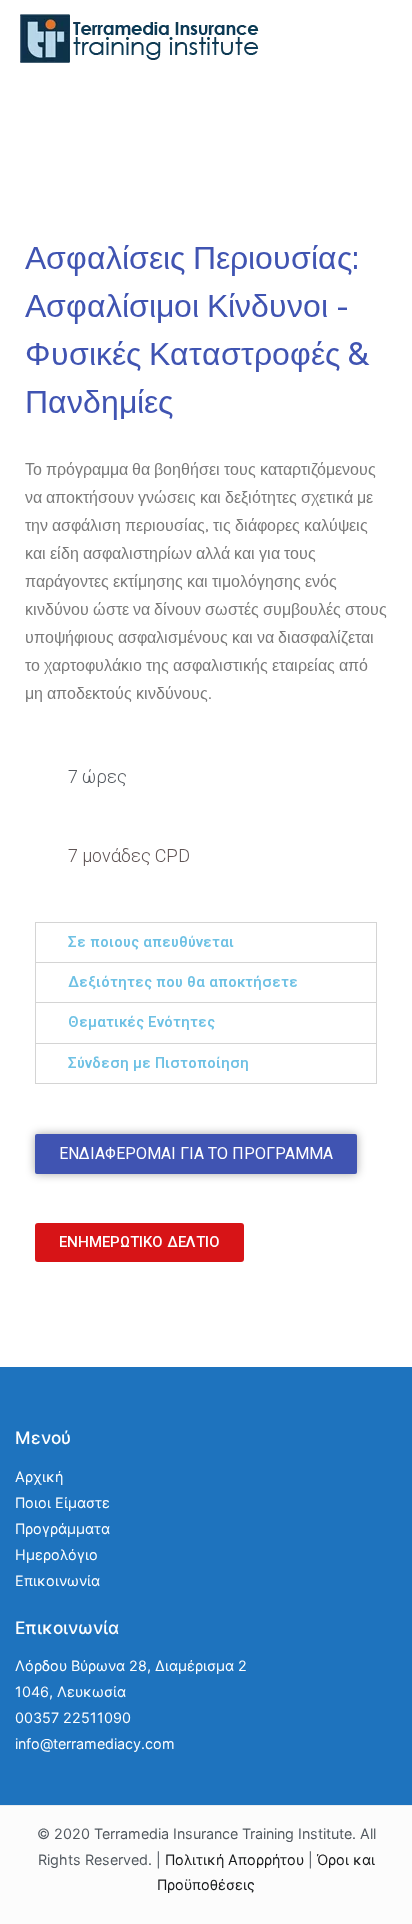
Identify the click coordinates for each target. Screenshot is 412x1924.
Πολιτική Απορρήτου (234, 1859)
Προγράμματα (62, 1528)
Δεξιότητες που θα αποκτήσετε (183, 982)
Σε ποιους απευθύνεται (151, 942)
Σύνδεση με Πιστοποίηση (158, 1063)
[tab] (206, 942)
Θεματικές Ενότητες (141, 1022)
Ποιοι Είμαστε (62, 1502)
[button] (196, 1154)
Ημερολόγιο (56, 1554)
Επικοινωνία (57, 1580)
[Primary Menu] (376, 49)
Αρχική (39, 1476)
